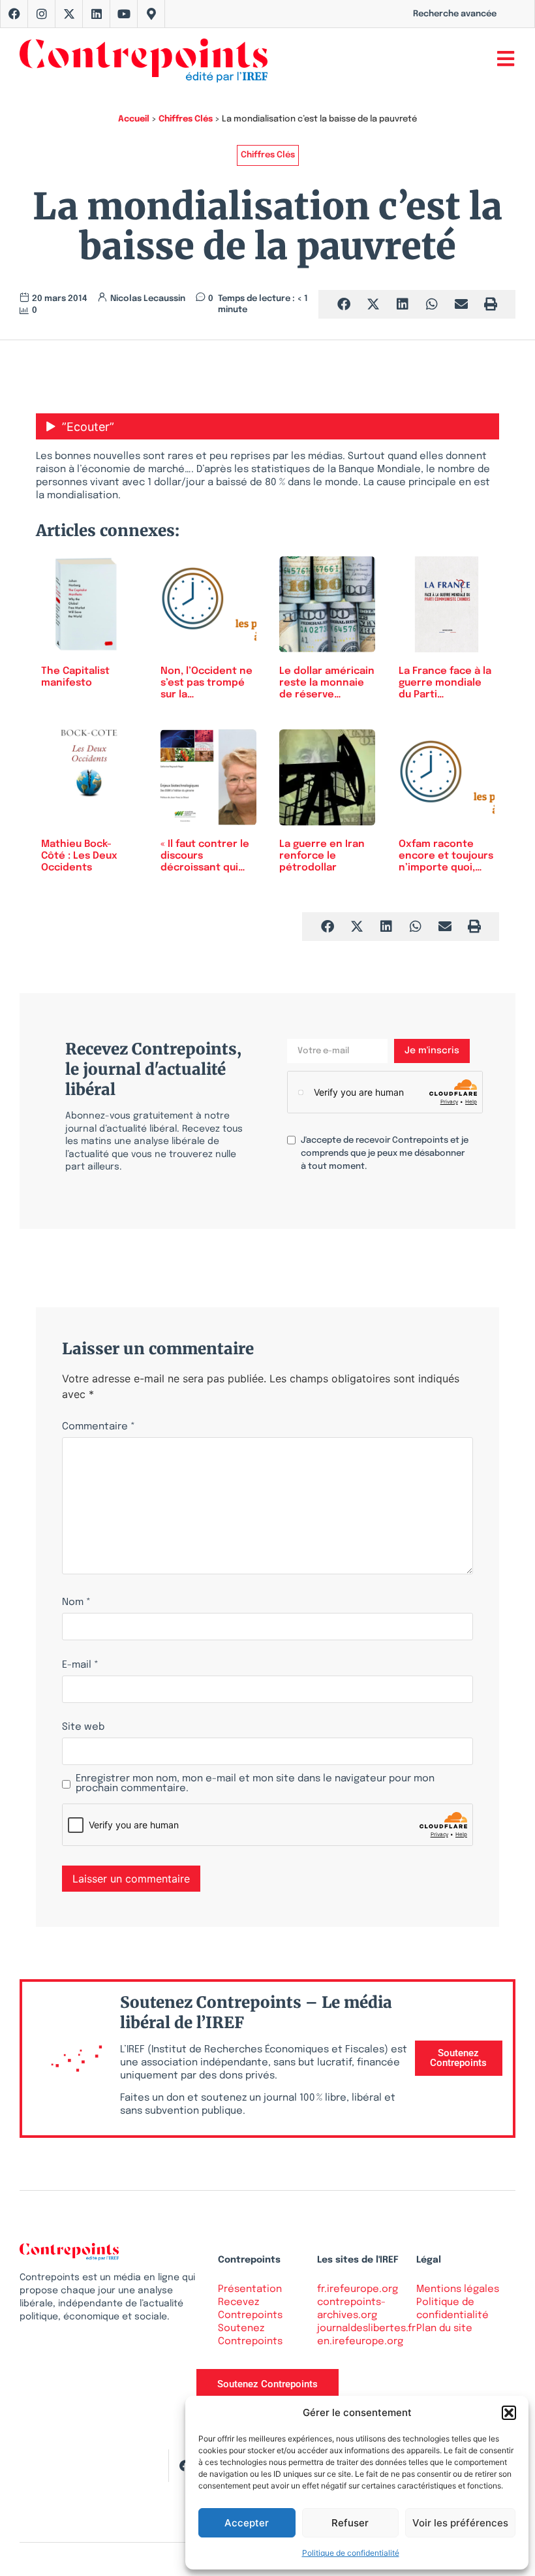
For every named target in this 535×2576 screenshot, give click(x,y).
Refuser (350, 2523)
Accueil (134, 119)
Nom (76, 1603)
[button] (509, 2413)
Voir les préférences (460, 2523)
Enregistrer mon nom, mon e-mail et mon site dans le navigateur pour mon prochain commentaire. (255, 1784)
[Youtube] (124, 14)
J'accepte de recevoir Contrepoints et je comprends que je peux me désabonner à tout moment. (385, 1153)
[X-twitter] (69, 14)
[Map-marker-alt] (151, 14)
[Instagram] (42, 14)
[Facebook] (14, 14)
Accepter (247, 2523)
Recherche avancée (455, 14)
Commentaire (99, 1427)
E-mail (80, 1665)
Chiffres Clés (186, 119)
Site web (83, 1727)
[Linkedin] (97, 14)
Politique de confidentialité (351, 2553)
